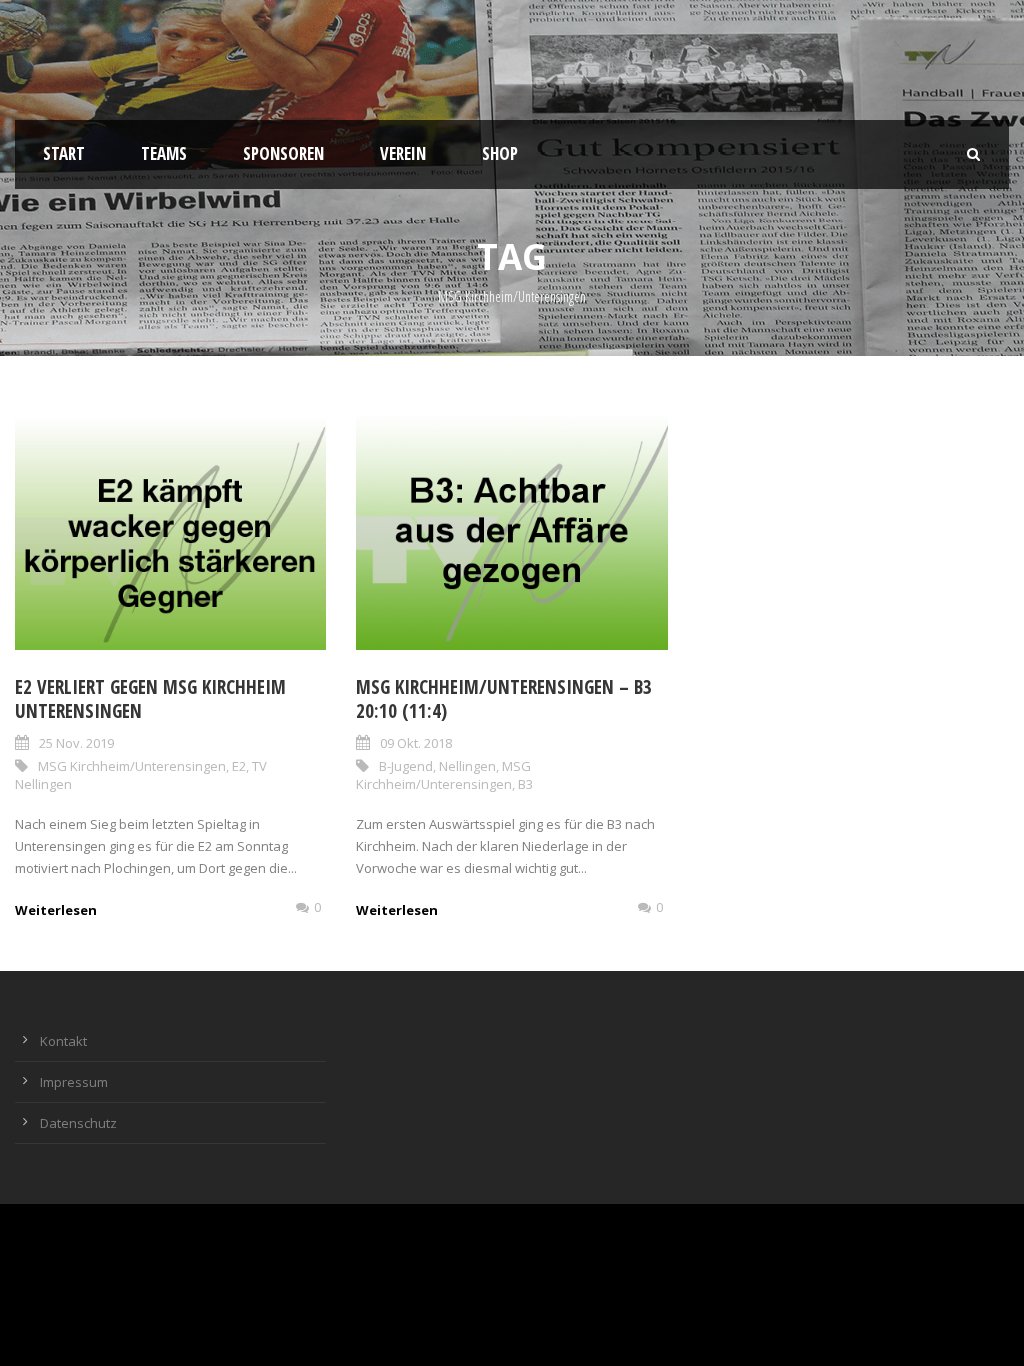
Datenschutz (78, 1123)
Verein (403, 153)
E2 (239, 766)
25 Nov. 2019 (76, 743)
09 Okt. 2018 (416, 743)
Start (64, 153)
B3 (525, 784)
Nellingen (467, 766)
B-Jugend (406, 766)
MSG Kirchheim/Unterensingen (132, 766)
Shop (500, 153)
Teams (164, 153)
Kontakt (63, 1041)
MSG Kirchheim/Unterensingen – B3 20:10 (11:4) (504, 699)
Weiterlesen (56, 910)
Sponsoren (283, 153)
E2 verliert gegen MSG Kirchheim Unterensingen (150, 699)
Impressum (74, 1082)
